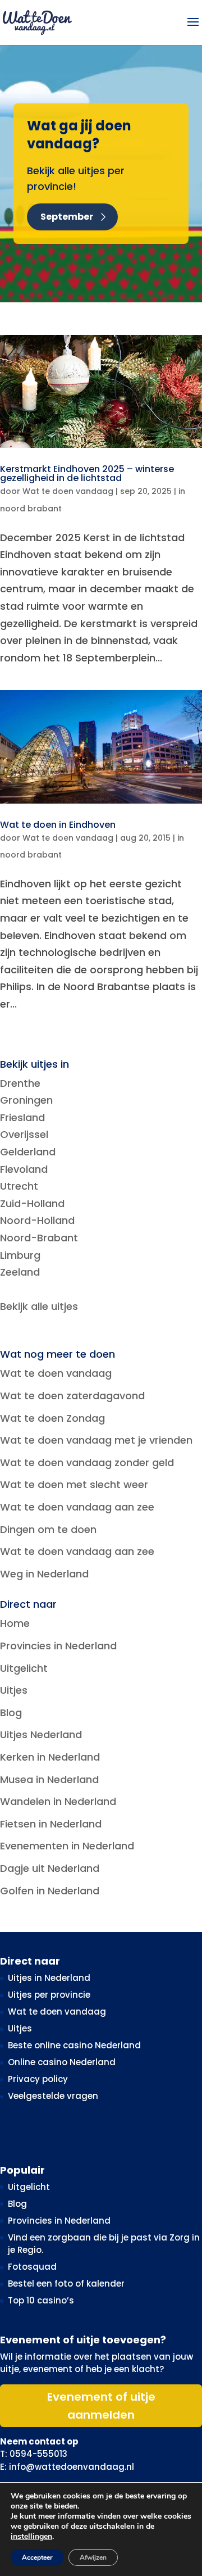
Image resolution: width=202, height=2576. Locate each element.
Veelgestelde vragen (53, 2096)
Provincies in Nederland (58, 1646)
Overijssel (24, 1134)
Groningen (26, 1100)
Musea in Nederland (49, 1779)
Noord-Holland (37, 1220)
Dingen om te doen (48, 1529)
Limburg (20, 1255)
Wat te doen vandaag (68, 491)
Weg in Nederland (44, 1574)
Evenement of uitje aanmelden (101, 2406)
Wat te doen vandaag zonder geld (87, 1462)
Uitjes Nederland (41, 1734)
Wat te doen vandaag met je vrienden (96, 1440)
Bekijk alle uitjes (39, 1306)
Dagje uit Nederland (50, 1868)
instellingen (31, 2537)
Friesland (22, 1117)
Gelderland (28, 1152)
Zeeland (20, 1272)
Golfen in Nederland (50, 1891)
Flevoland (24, 1169)
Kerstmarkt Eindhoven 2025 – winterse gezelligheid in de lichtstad (87, 473)
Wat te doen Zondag (52, 1418)
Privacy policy (38, 2079)
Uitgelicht (24, 1668)
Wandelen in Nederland (58, 1801)
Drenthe (20, 1083)
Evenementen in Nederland (67, 1846)
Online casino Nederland (62, 2062)
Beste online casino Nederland (74, 2045)
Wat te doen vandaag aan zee (77, 1507)
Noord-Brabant (39, 1238)
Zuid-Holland (32, 1203)
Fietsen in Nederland (51, 1824)
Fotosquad (32, 2267)
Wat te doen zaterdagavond (72, 1396)
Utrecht (19, 1186)
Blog (11, 1713)
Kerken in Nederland (50, 1757)
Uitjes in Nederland (49, 1978)
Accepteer (37, 2557)
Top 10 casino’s (41, 2300)
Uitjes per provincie (49, 1995)
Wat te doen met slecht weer (74, 1484)
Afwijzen (93, 2557)
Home (15, 1623)
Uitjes (14, 1690)
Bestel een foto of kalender (66, 2284)
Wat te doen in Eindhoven (58, 825)
